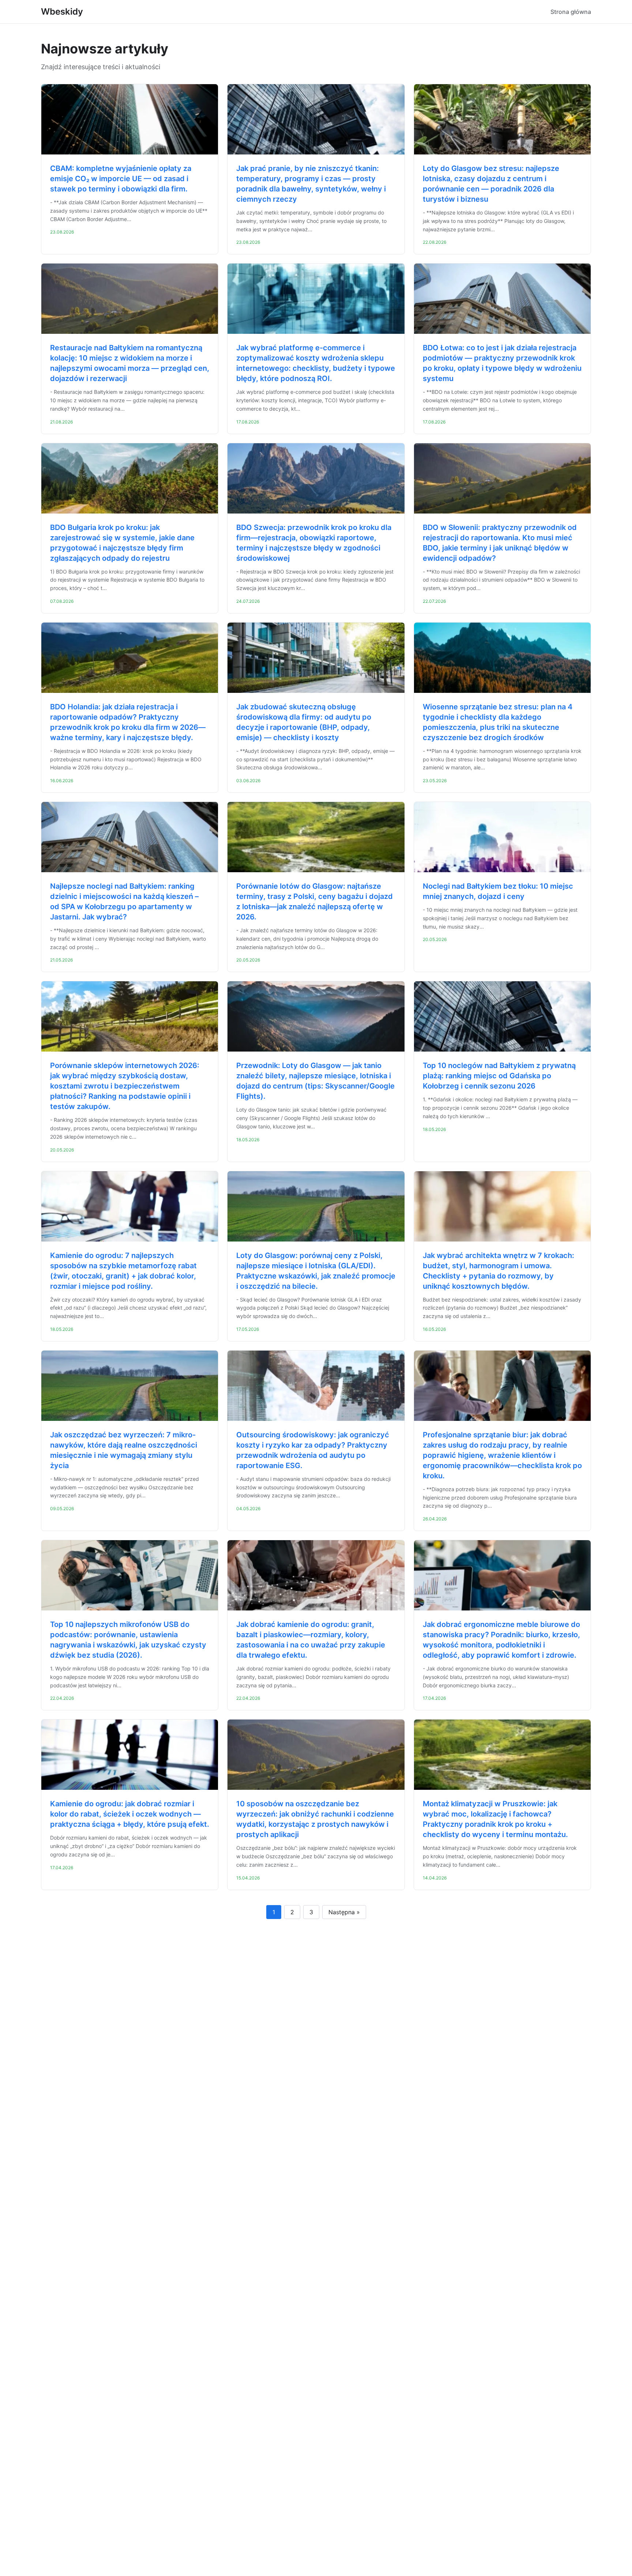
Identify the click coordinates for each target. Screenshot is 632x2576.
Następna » (344, 1912)
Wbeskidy (62, 12)
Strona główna (571, 12)
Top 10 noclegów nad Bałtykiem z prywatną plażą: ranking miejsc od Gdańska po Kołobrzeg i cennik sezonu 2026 (499, 1076)
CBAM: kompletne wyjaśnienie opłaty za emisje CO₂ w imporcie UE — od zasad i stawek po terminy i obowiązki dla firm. (121, 179)
